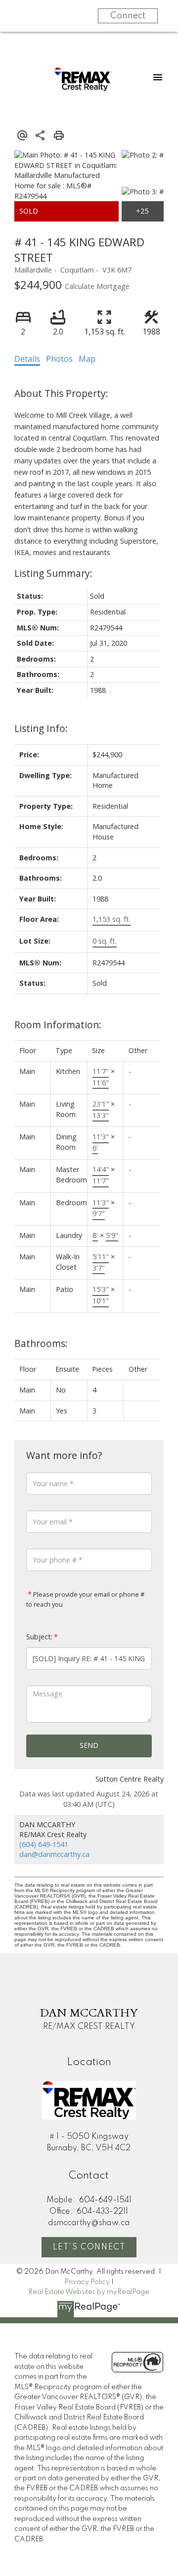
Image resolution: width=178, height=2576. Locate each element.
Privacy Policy (87, 2282)
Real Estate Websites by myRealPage (89, 2292)
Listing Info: (41, 728)
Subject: (39, 1637)
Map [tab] (87, 359)
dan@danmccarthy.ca (54, 1854)
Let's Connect (89, 2247)
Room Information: (58, 1025)
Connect (128, 16)
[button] (89, 2247)
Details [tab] (27, 359)
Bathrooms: (41, 1343)
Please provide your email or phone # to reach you (85, 1599)
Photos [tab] (59, 359)
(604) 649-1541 (44, 1844)
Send (89, 1745)
